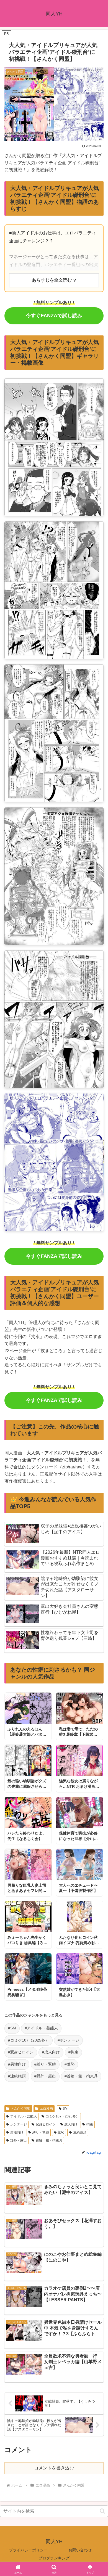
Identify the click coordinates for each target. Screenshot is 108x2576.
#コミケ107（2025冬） (29, 2040)
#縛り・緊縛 (45, 2064)
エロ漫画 (46, 2109)
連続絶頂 (80, 2132)
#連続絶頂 (17, 2076)
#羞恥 (70, 2064)
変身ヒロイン (46, 2124)
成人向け (71, 2124)
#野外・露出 (45, 2076)
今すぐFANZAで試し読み (54, 316)
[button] (102, 2511)
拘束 (90, 2124)
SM (65, 2109)
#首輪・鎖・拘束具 (81, 2076)
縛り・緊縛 (41, 2132)
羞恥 (61, 2132)
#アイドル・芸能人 (41, 2028)
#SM (12, 2028)
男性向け (17, 2132)
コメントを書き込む (54, 2468)
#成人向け (51, 2052)
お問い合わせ (80, 2550)
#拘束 (73, 2052)
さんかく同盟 (20, 2109)
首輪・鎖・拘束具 (49, 2140)
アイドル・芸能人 (24, 2116)
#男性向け (17, 2064)
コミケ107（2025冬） (62, 2116)
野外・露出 (19, 2140)
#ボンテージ (68, 2040)
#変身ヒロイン (21, 2052)
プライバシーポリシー (28, 2550)
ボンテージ (19, 2124)
